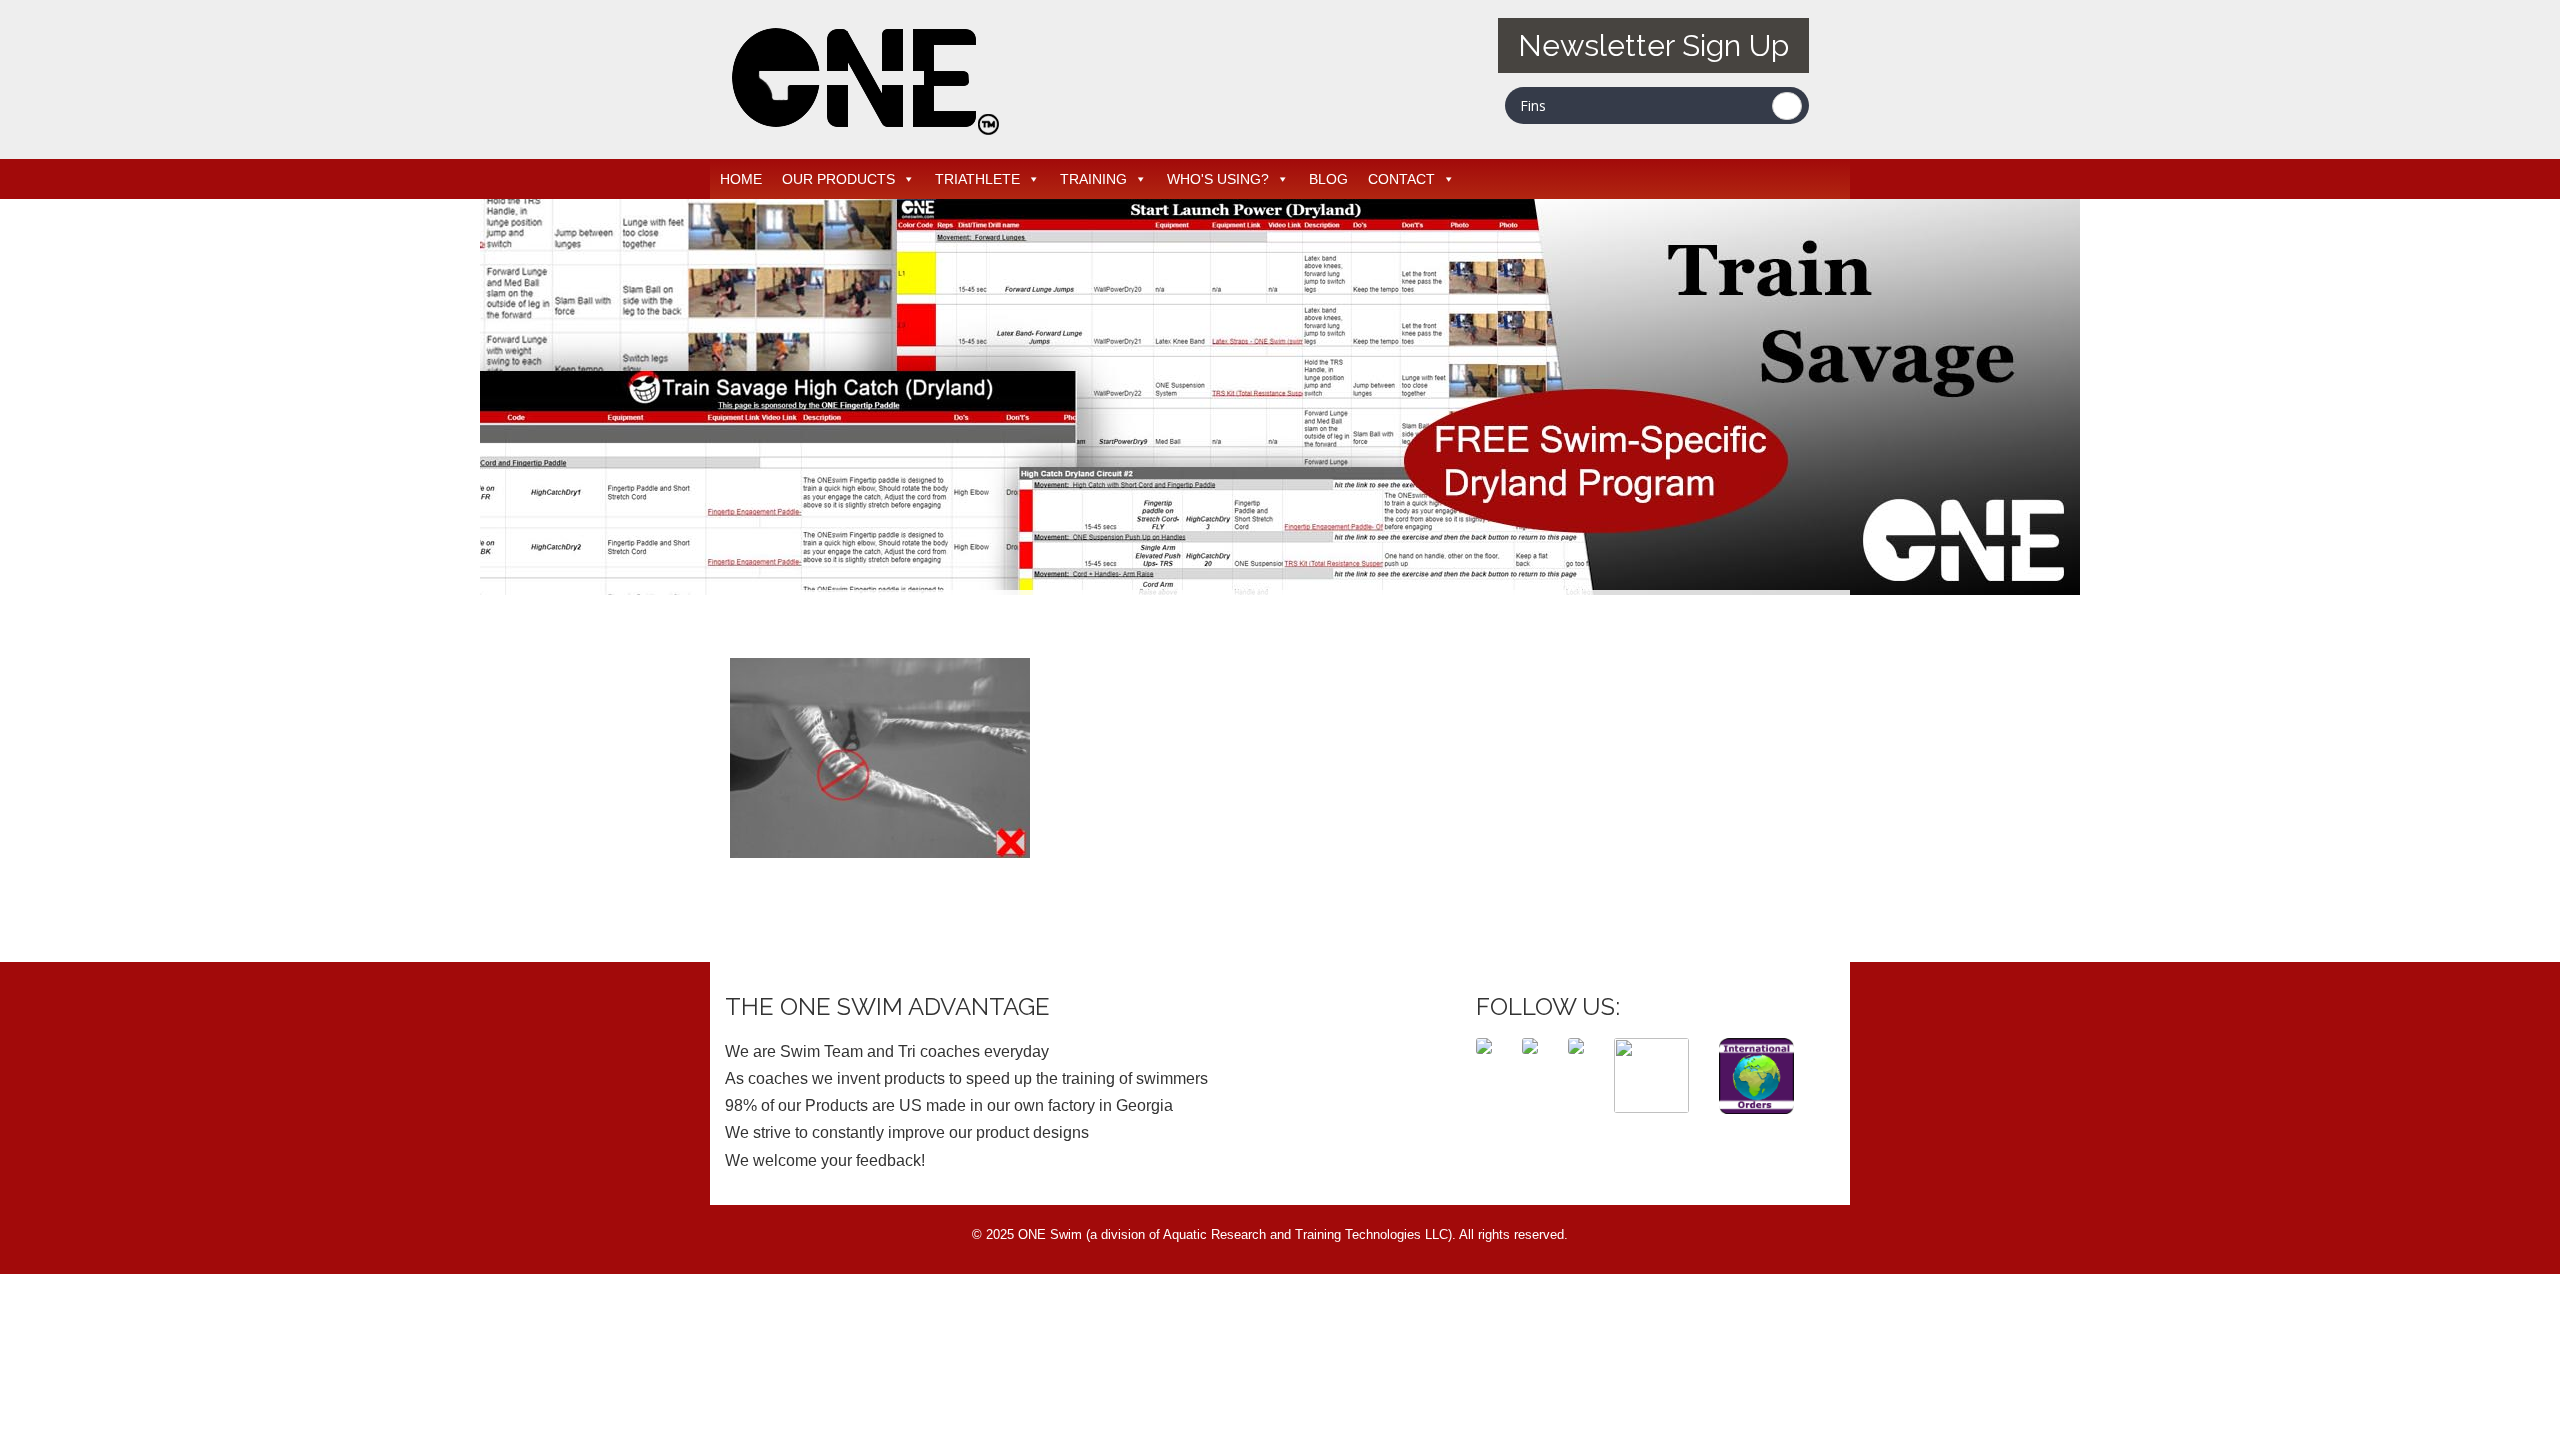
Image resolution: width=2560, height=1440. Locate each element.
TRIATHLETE (977, 179)
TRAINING (1093, 179)
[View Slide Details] (1280, 397)
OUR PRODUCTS (838, 179)
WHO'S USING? (1218, 179)
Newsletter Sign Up (1653, 45)
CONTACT (1401, 179)
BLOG (1328, 179)
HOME (741, 179)
